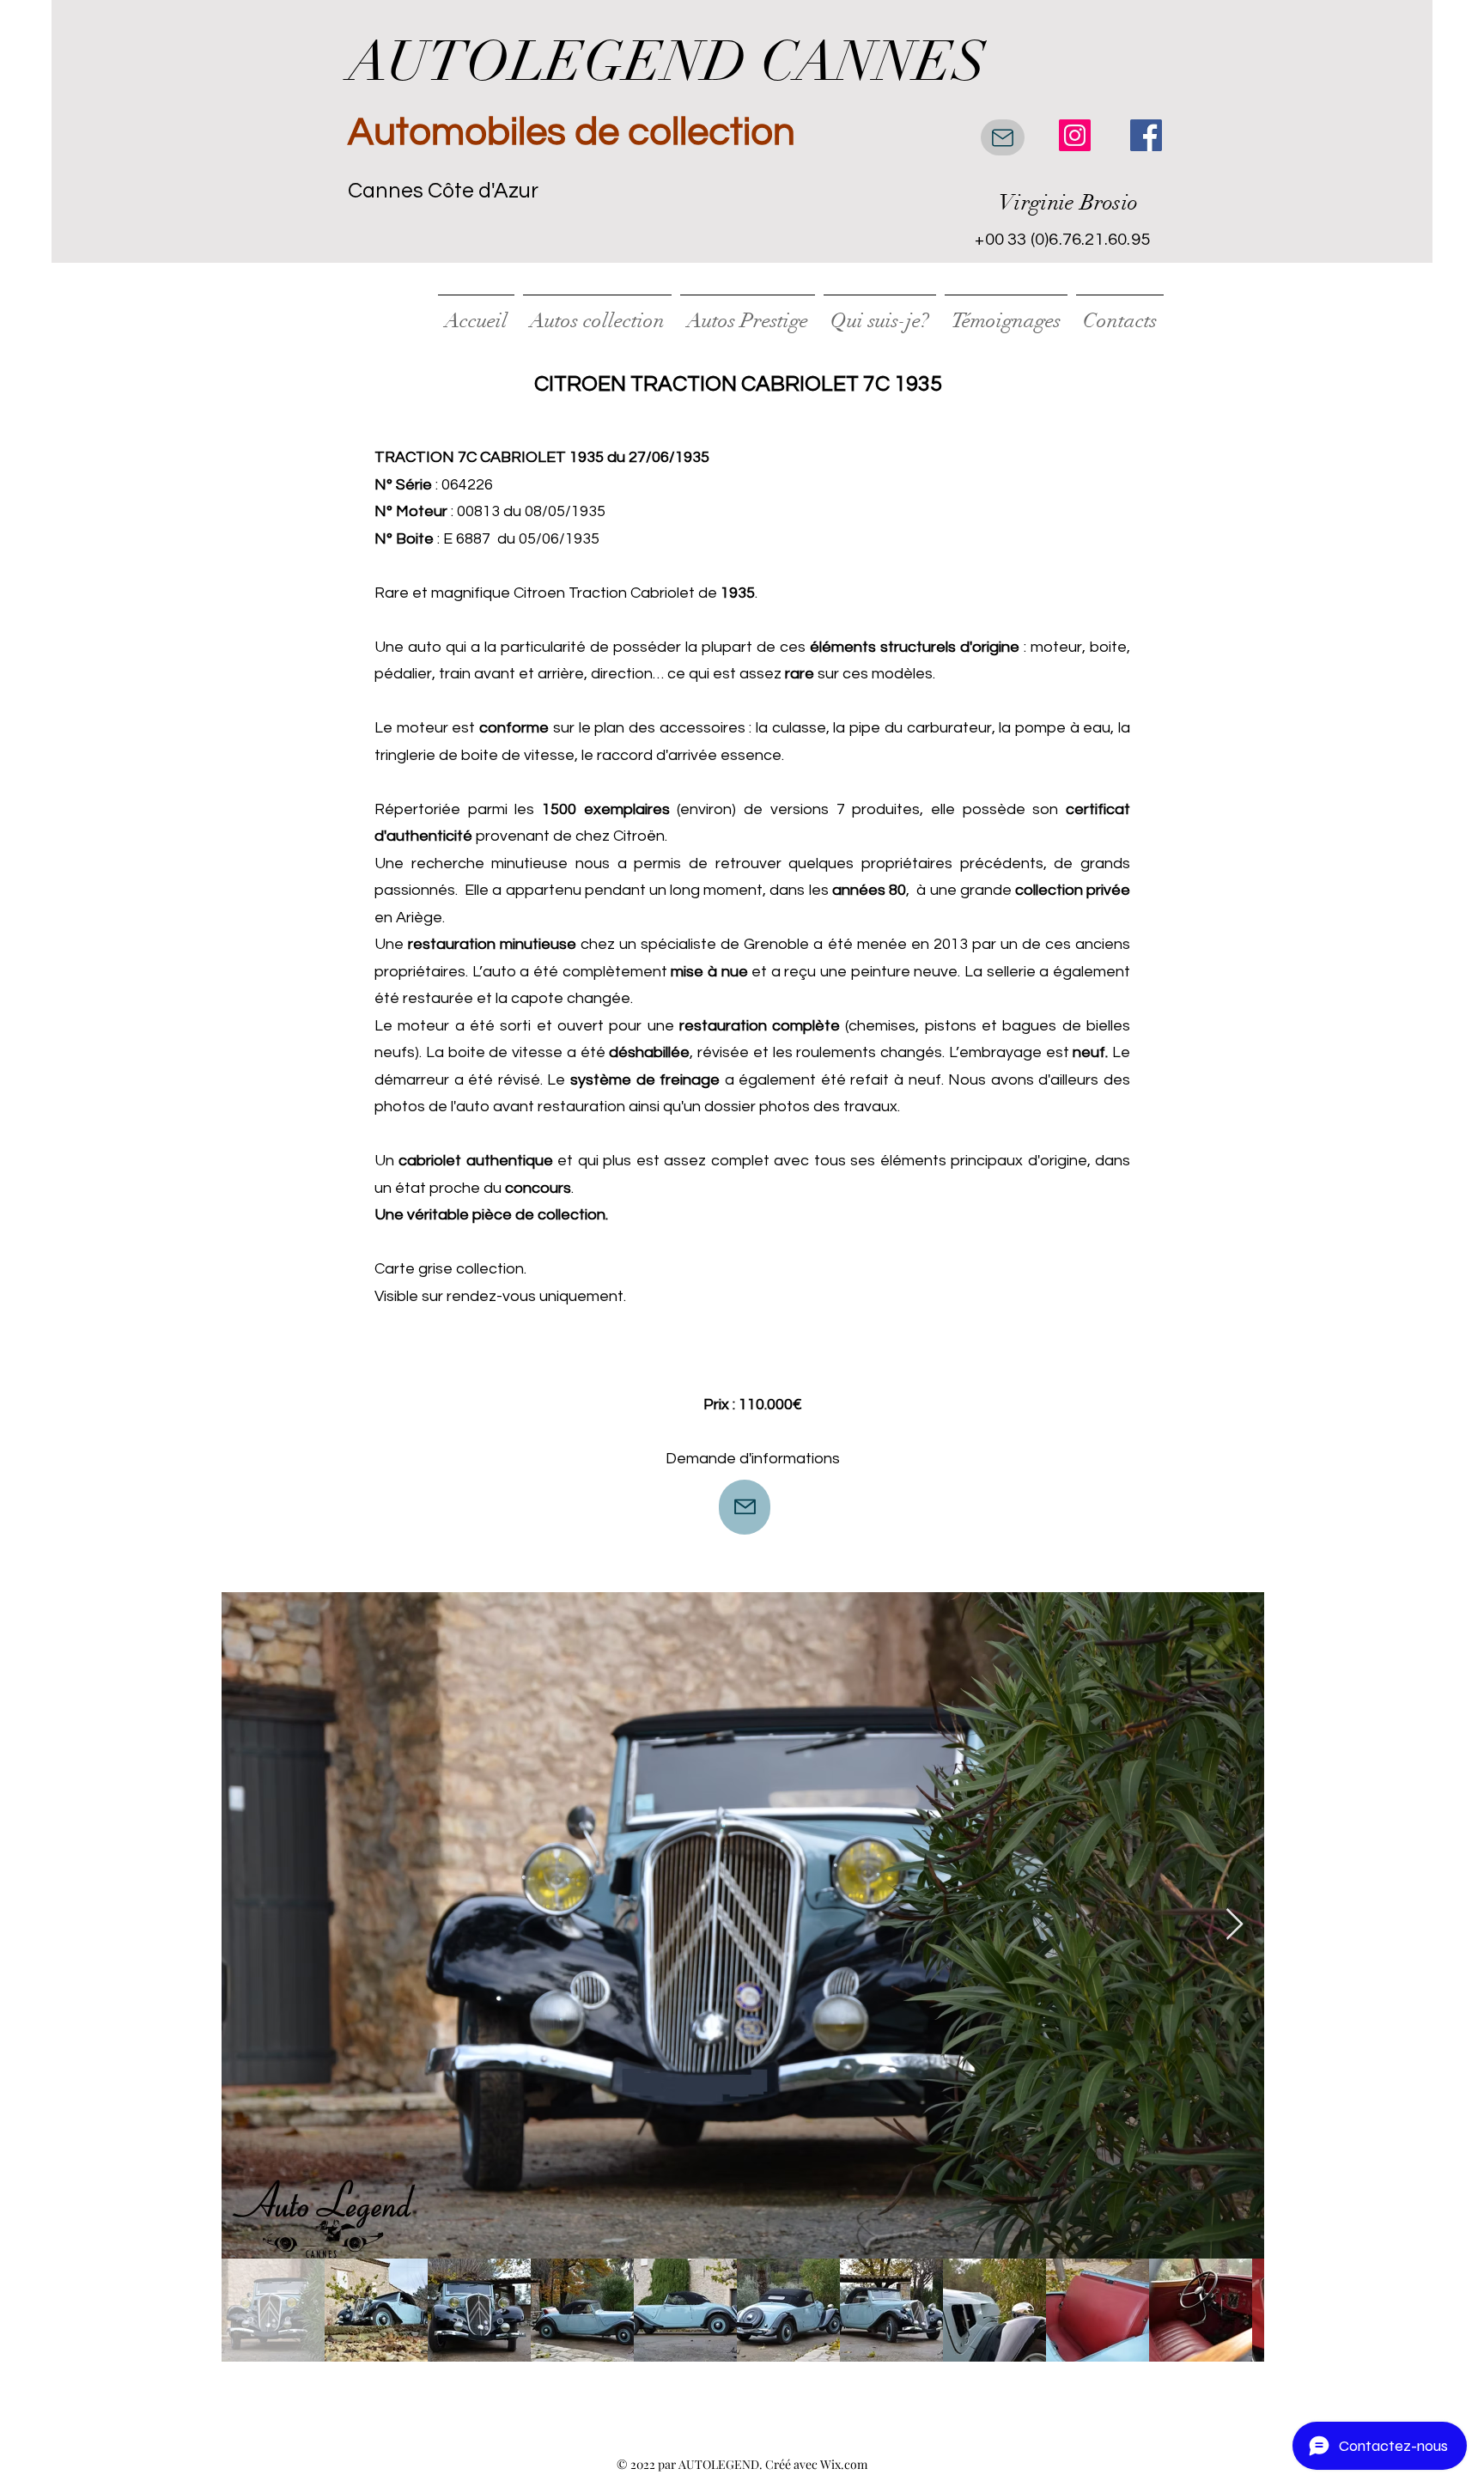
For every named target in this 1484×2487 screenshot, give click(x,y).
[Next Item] (1235, 1925)
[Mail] (1003, 137)
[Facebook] (1146, 135)
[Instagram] (1075, 135)
